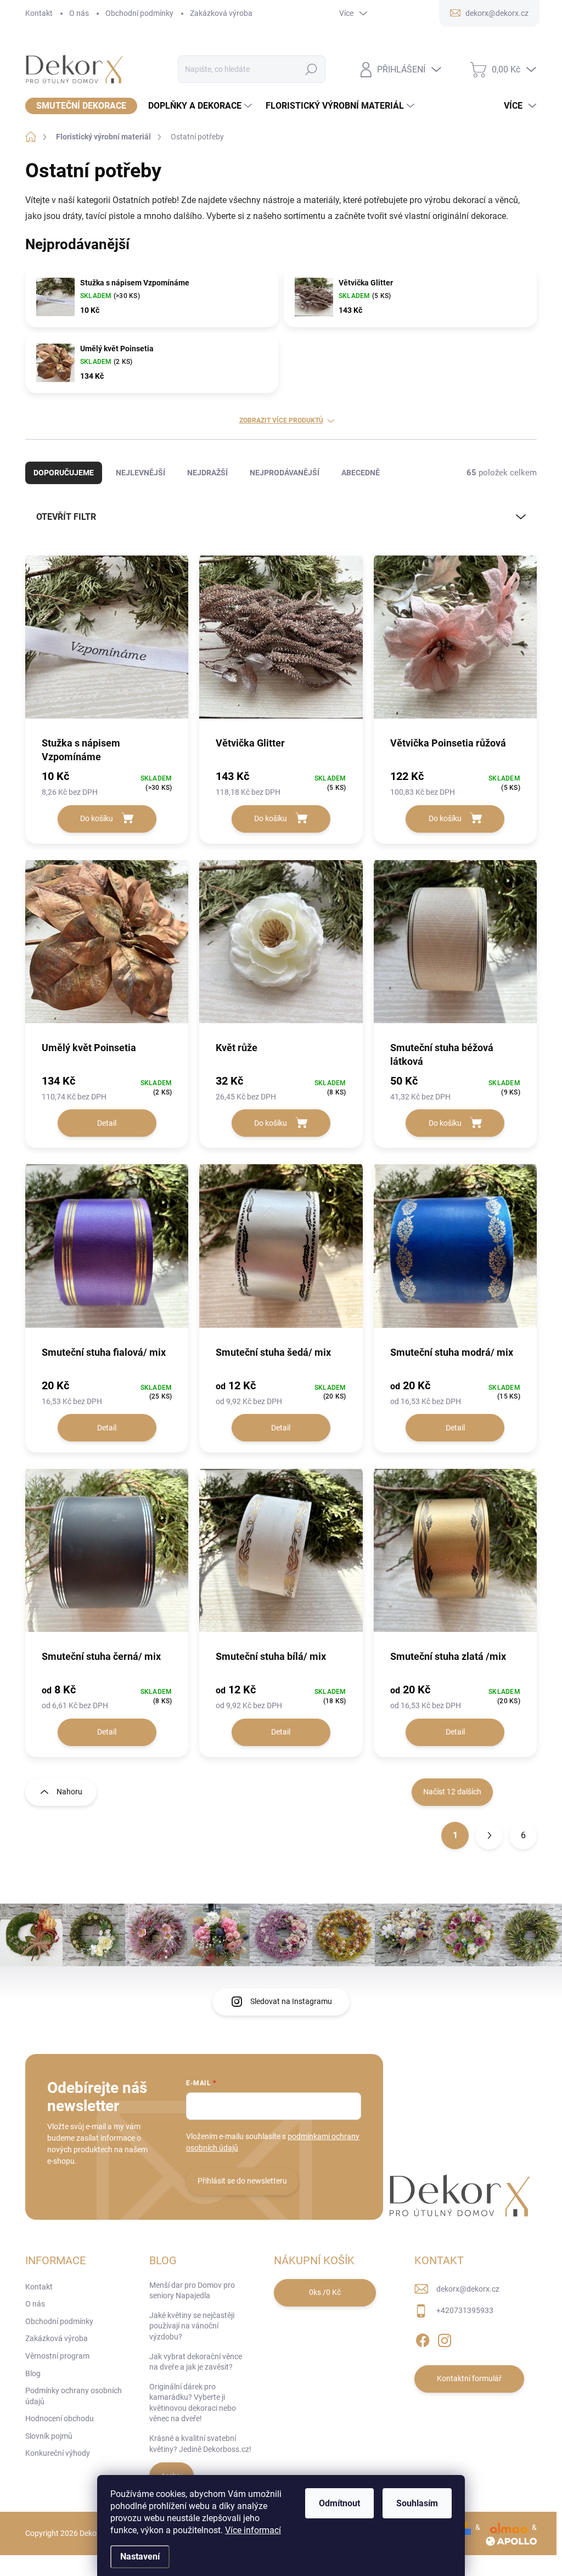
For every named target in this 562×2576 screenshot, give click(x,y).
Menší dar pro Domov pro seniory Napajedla (192, 2291)
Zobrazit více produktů (281, 420)
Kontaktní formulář (469, 2378)
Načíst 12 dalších (452, 1792)
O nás (79, 13)
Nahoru (69, 1792)
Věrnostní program (57, 2356)
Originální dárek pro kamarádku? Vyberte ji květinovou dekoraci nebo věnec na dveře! (193, 2403)
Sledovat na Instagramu (291, 2001)
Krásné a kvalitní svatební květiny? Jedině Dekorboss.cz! (200, 2444)
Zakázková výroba (221, 13)
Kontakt (39, 13)
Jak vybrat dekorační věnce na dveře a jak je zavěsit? (196, 2362)
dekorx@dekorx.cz (468, 2289)
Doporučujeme (64, 473)
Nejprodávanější (285, 473)
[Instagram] (445, 2338)
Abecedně (361, 473)
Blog (33, 2373)
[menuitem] (81, 106)
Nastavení (140, 2557)
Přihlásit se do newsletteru (242, 2181)
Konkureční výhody (58, 2453)
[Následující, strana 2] (489, 1836)
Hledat (311, 69)
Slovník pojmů (49, 2436)
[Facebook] (423, 2338)
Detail (107, 1123)
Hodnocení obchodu (60, 2418)
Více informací (253, 2530)
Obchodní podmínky (139, 13)
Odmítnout (339, 2503)
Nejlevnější (140, 473)
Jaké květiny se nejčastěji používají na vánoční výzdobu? (192, 2326)
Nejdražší (207, 473)
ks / (325, 2292)
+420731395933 (465, 2310)
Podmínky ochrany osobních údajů (74, 2396)
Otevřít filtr (66, 517)
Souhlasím (417, 2503)
